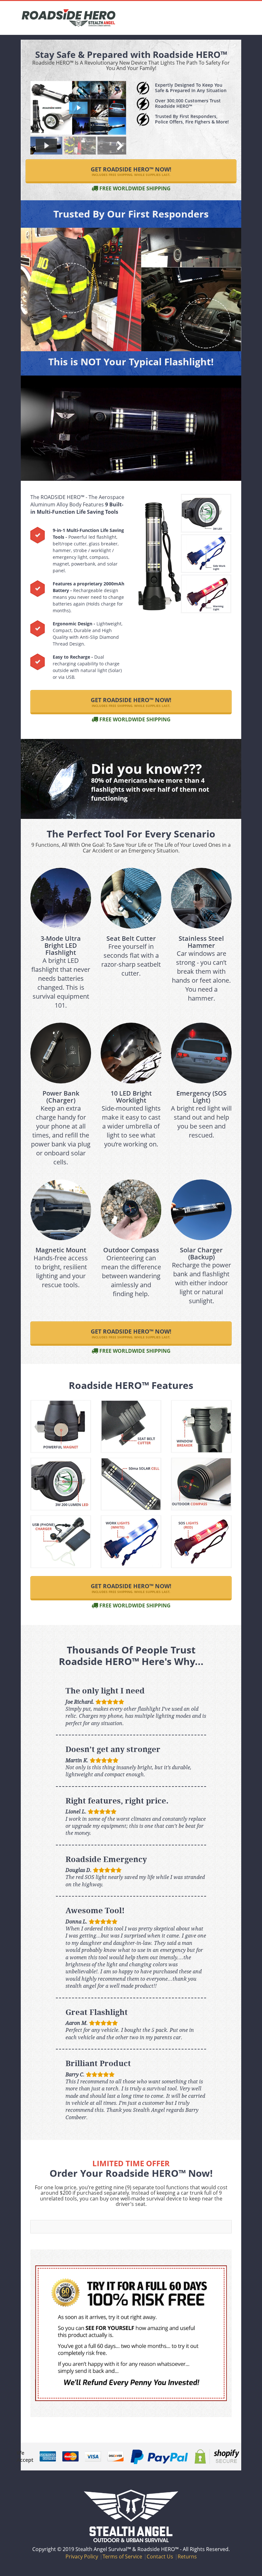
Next (117, 146)
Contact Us (160, 2556)
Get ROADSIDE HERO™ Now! (131, 171)
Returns (187, 2556)
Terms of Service (122, 2556)
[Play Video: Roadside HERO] (78, 108)
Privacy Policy (82, 2556)
